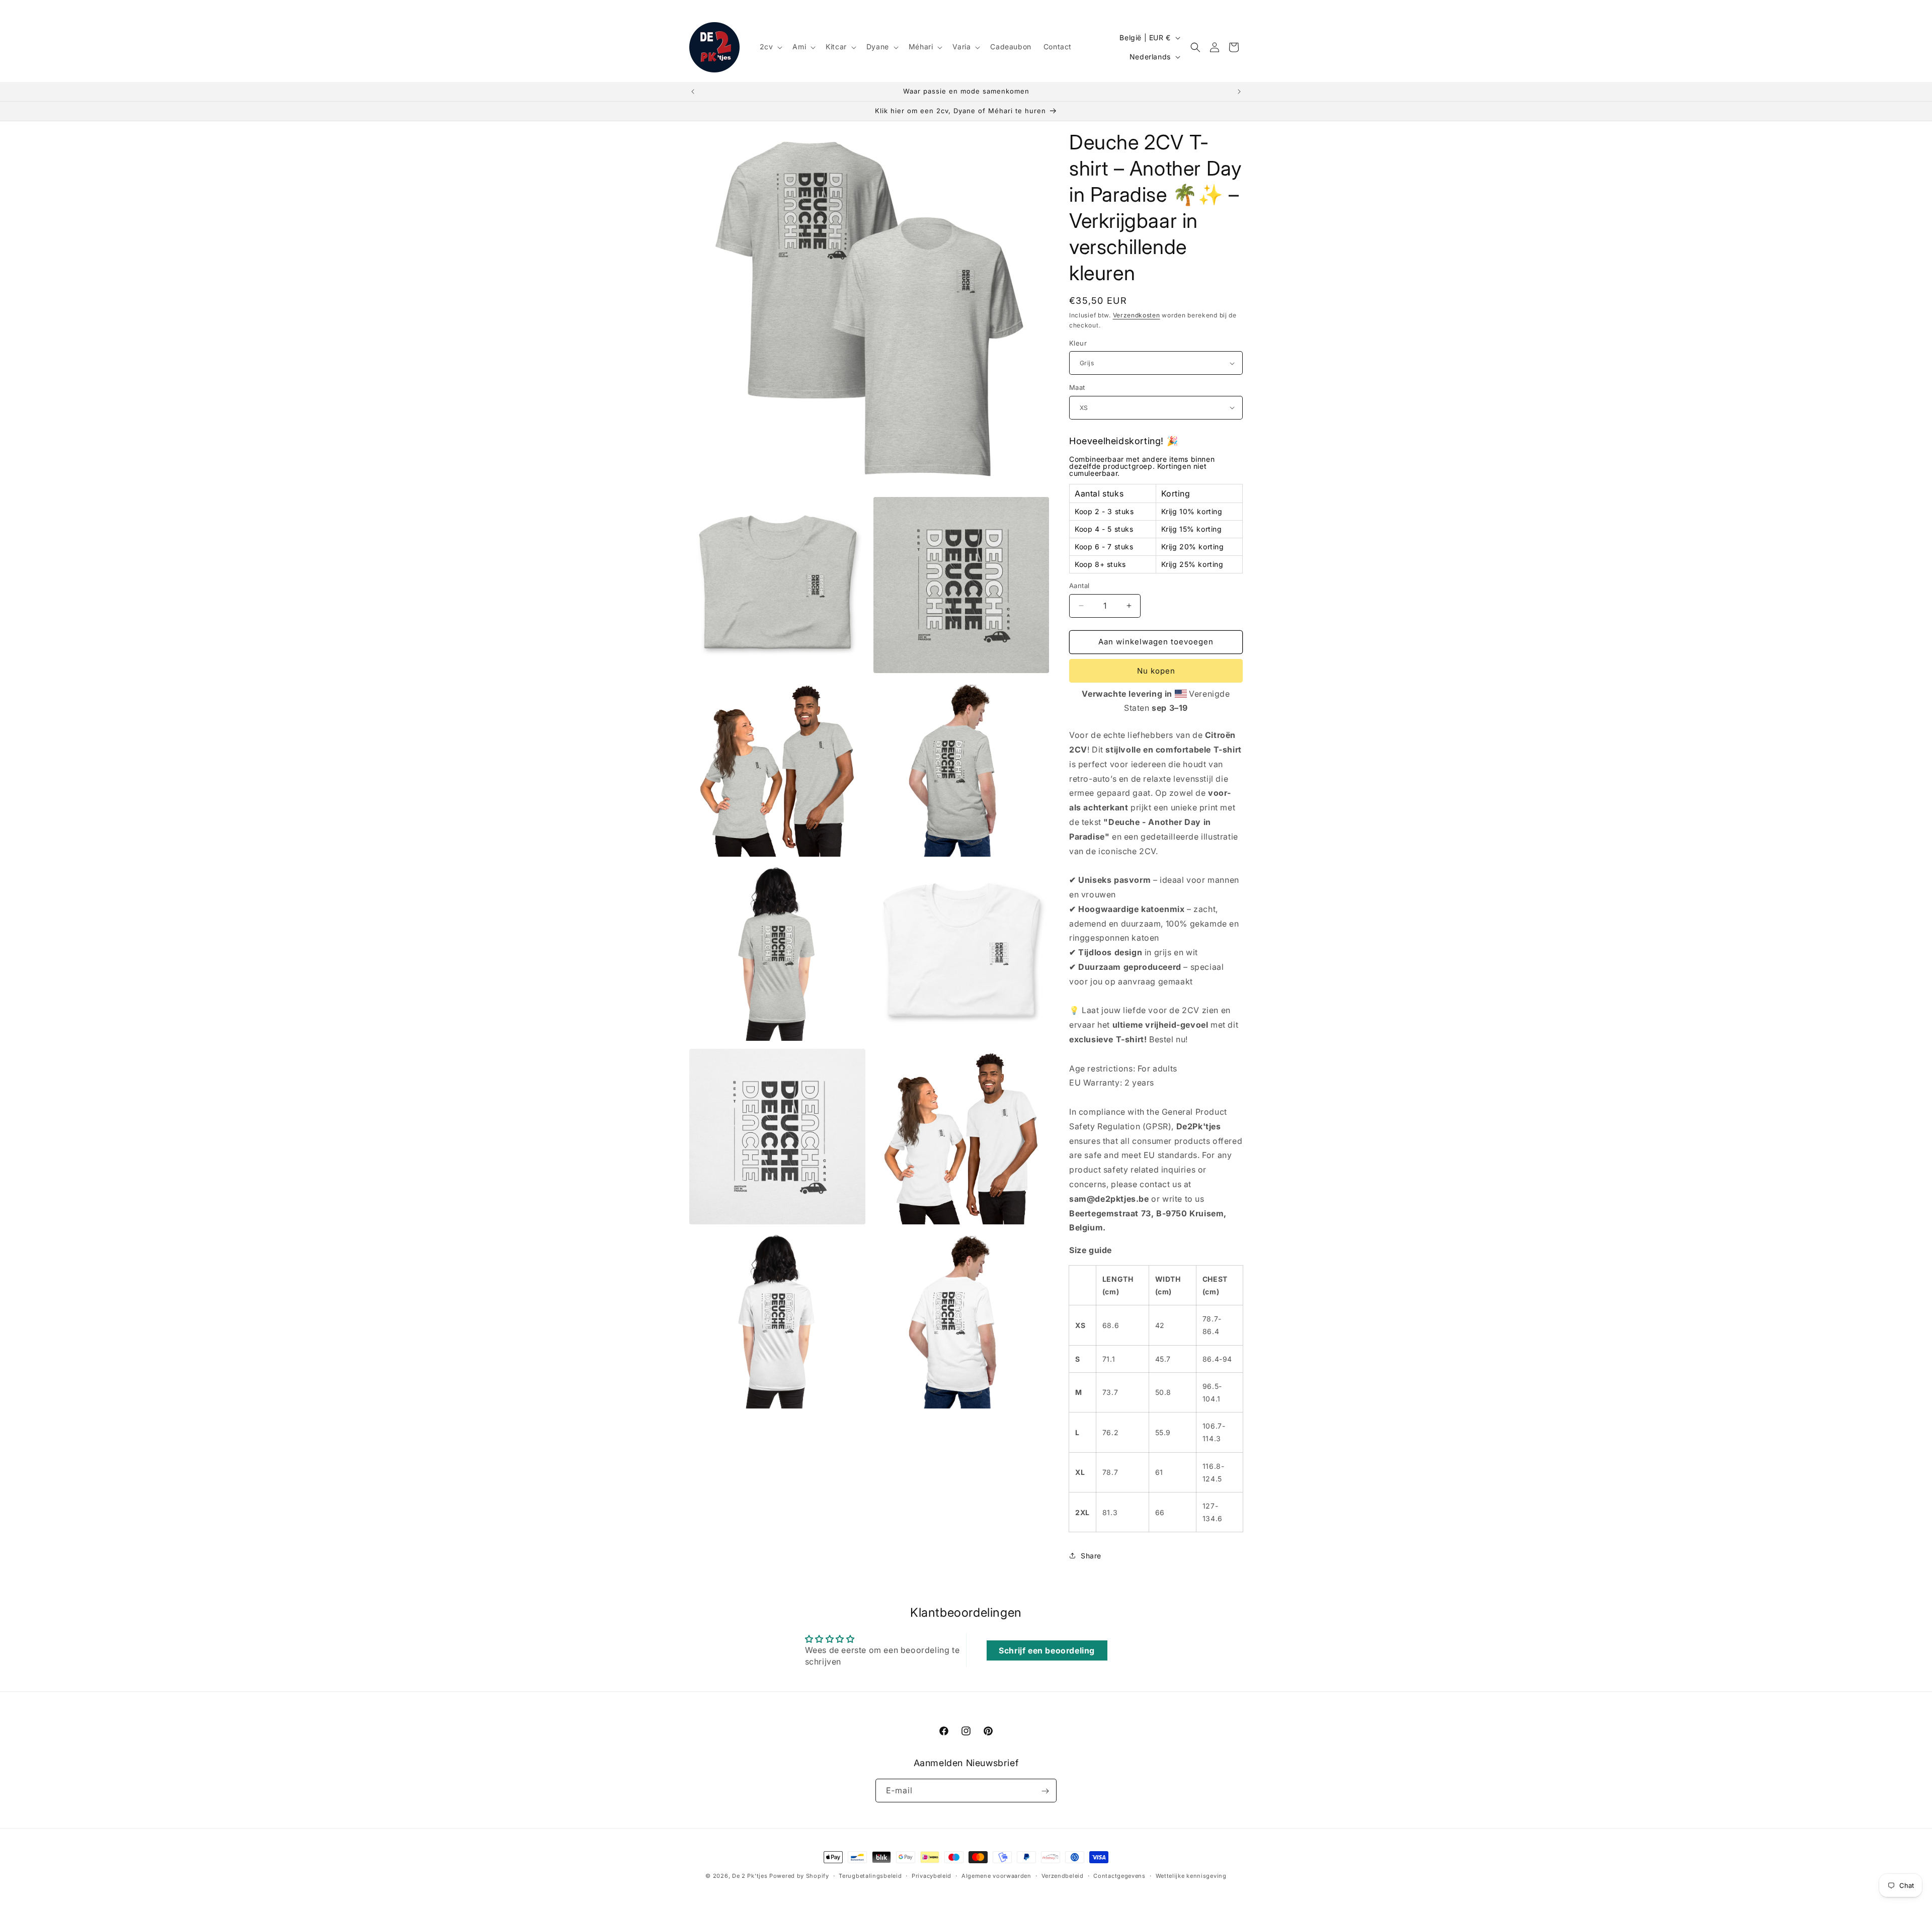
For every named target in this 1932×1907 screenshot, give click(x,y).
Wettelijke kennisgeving (1191, 1875)
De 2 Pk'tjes (751, 1876)
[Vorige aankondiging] (693, 92)
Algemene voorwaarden (996, 1875)
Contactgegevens (1119, 1875)
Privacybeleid (932, 1875)
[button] (770, 47)
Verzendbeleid (1063, 1875)
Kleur (1078, 343)
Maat (1077, 387)
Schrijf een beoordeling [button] (1047, 1650)
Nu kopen (1156, 671)
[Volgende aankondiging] (1239, 92)
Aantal (1079, 586)
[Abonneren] (1045, 1791)
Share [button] (1091, 1556)
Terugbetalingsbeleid (870, 1875)
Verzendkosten (1137, 315)
